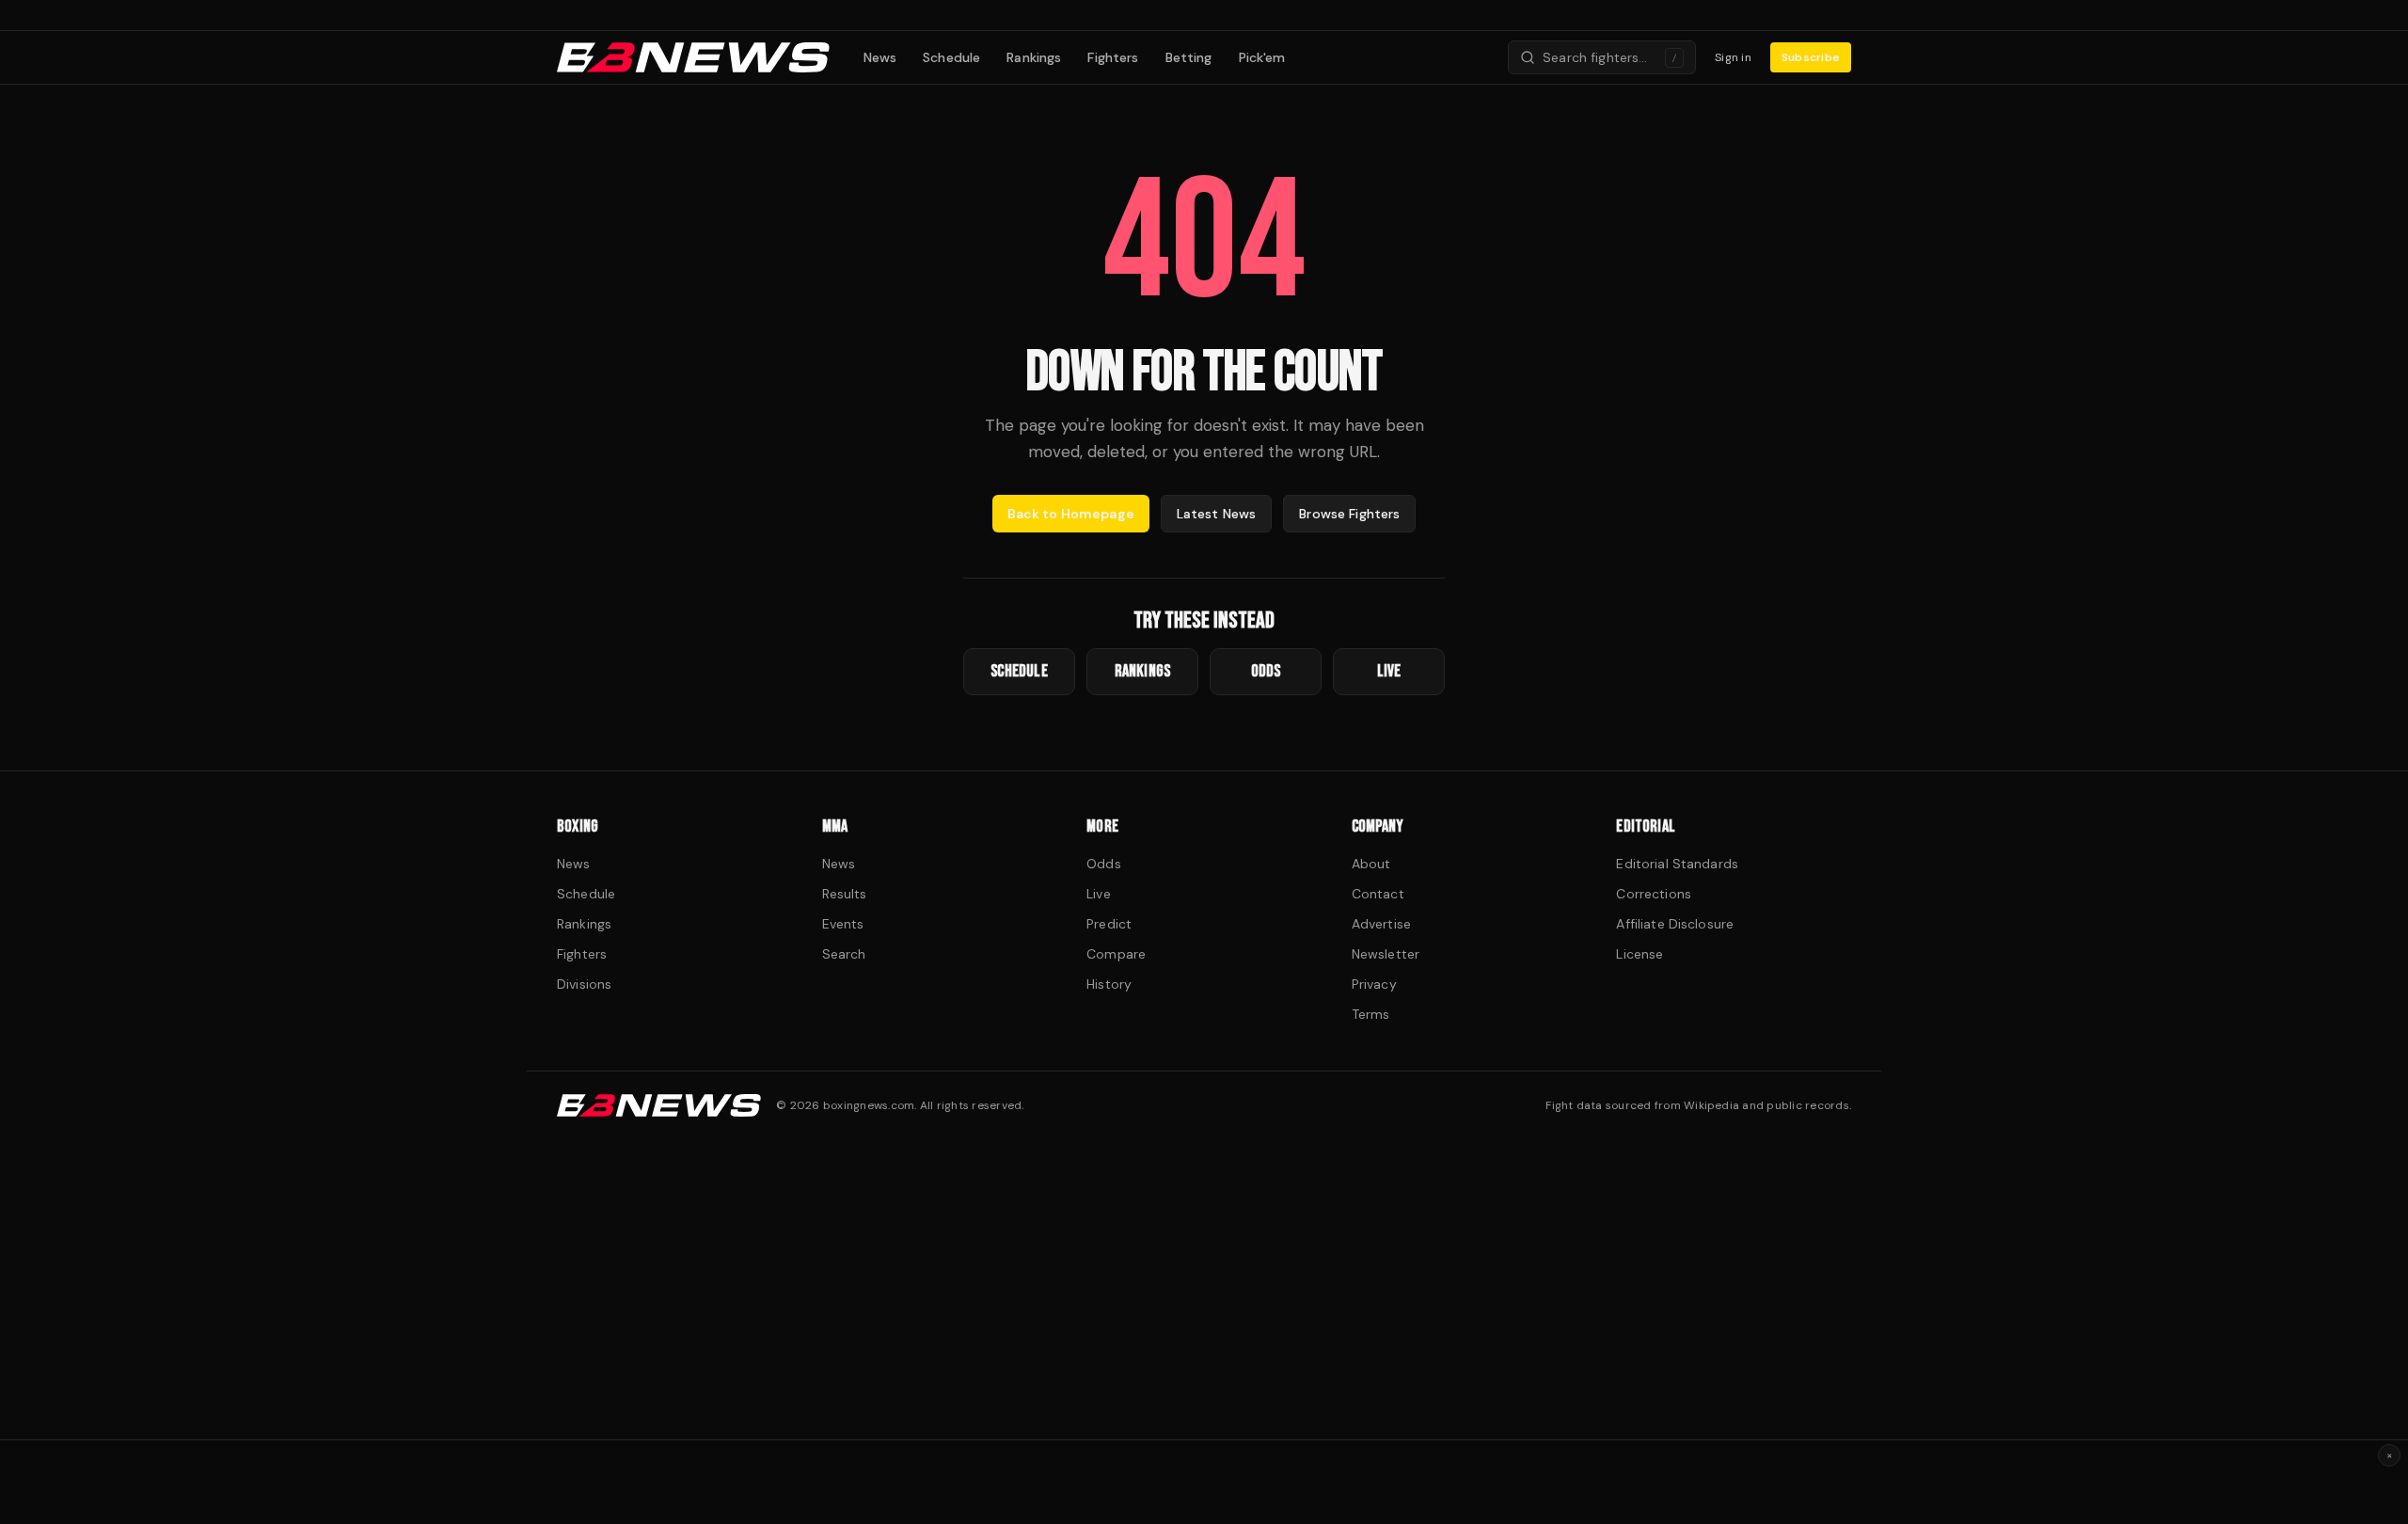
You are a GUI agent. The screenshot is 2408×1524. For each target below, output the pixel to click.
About (1371, 864)
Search (844, 954)
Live (1099, 894)
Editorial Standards (1677, 864)
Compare (1116, 954)
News (880, 57)
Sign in (1733, 57)
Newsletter (1386, 954)
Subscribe (1811, 57)
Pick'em (1262, 57)
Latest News (1217, 514)
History (1109, 984)
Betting (1189, 57)
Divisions (584, 984)
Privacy (1374, 984)
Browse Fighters (1349, 514)
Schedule (951, 57)
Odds (1104, 864)
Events (843, 924)
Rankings (1034, 57)
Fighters (1113, 57)
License (1640, 954)
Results (845, 894)
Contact (1378, 894)
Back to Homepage (1071, 514)
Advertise (1381, 924)
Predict (1109, 924)
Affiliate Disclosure (1675, 924)
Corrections (1654, 894)
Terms (1371, 1014)
